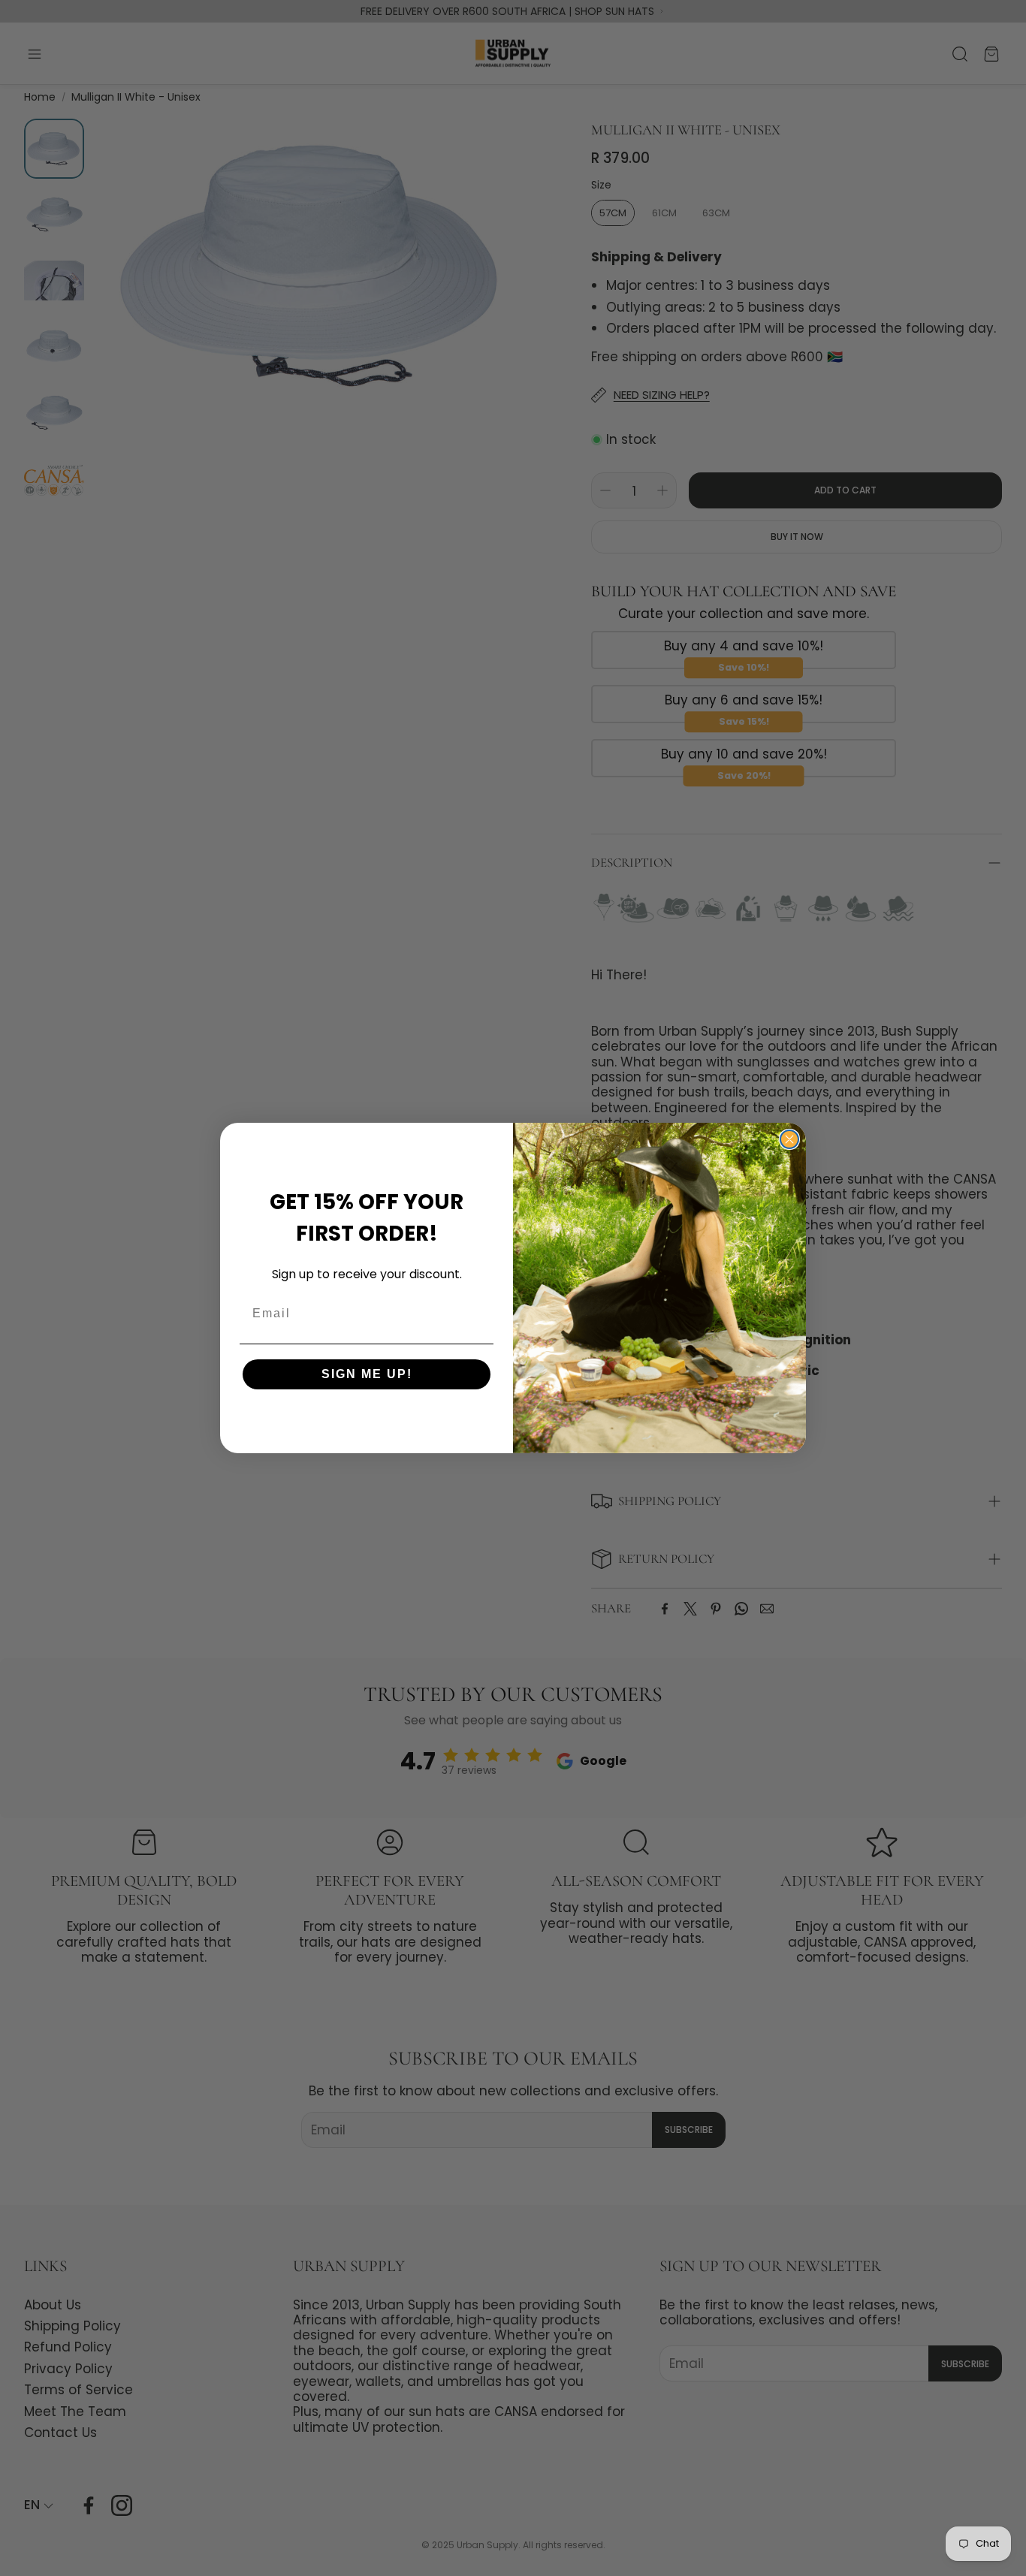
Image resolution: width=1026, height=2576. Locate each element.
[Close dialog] (789, 1139)
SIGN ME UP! (367, 1374)
